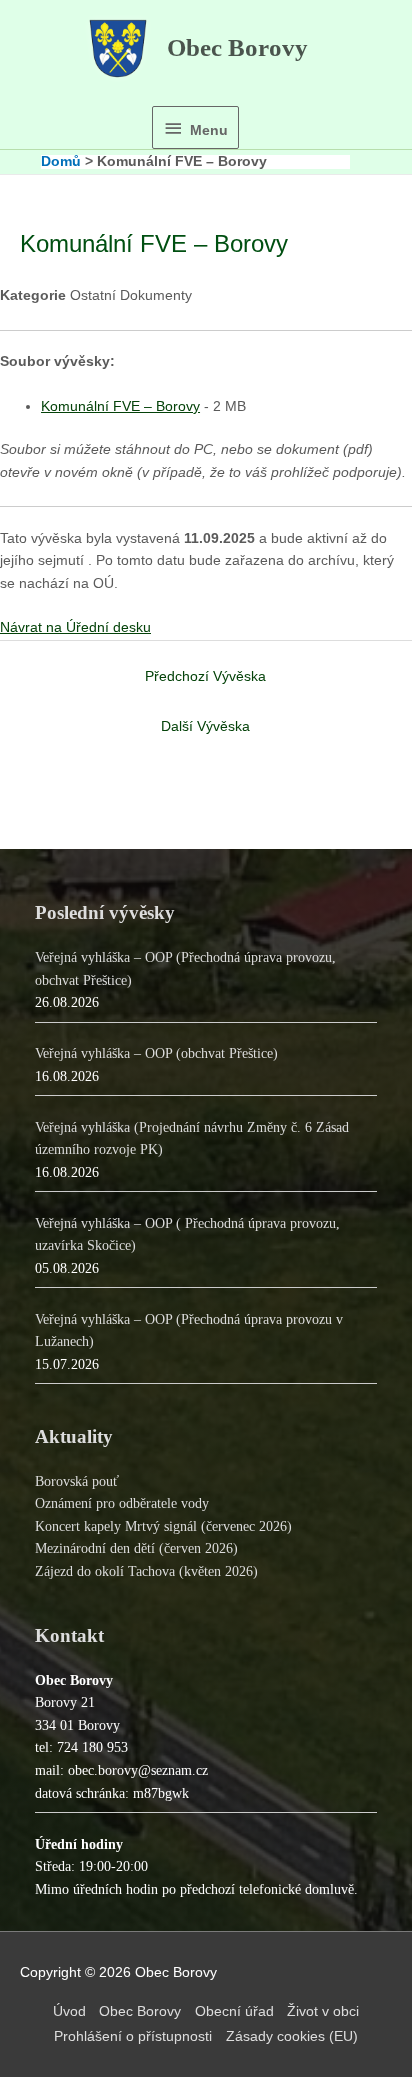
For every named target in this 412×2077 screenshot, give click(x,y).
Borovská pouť (77, 1481)
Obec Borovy (237, 47)
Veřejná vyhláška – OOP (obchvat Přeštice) (156, 1053)
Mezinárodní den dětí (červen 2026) (136, 1548)
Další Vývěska (205, 726)
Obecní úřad (234, 2011)
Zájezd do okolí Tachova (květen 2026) (146, 1571)
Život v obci (323, 2011)
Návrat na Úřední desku (75, 627)
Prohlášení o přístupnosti (133, 2036)
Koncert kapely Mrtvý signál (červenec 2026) (163, 1526)
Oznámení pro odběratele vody (122, 1503)
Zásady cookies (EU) (292, 2036)
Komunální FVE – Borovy (120, 406)
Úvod (69, 2011)
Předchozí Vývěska (205, 676)
